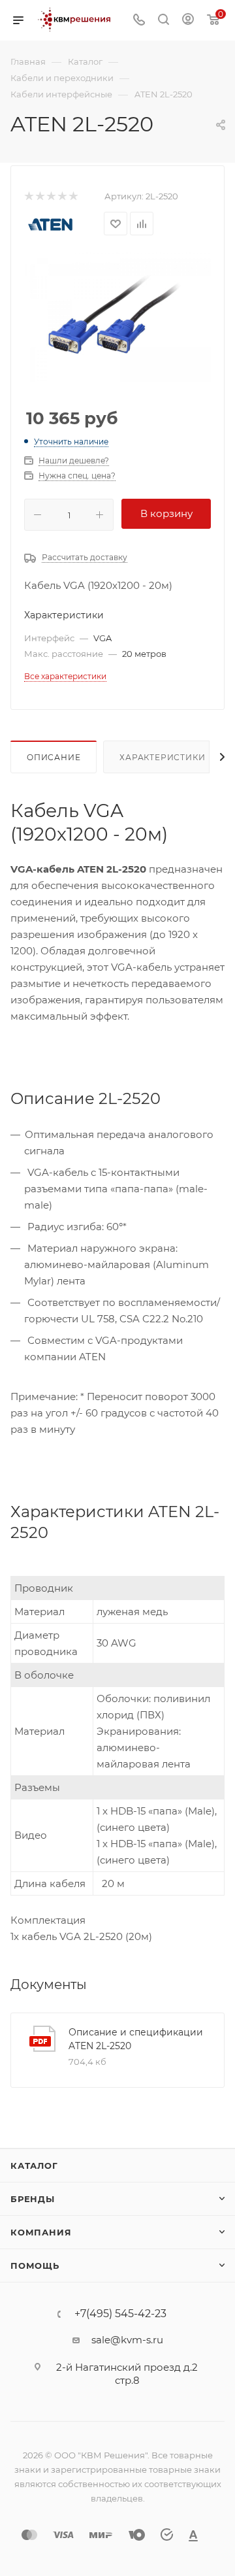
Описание (54, 757)
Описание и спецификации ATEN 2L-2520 (136, 2039)
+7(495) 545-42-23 (120, 2314)
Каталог (34, 2166)
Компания (41, 2232)
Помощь (35, 2266)
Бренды (33, 2199)
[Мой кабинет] (188, 21)
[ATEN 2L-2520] (117, 317)
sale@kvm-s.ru (127, 2340)
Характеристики (162, 757)
